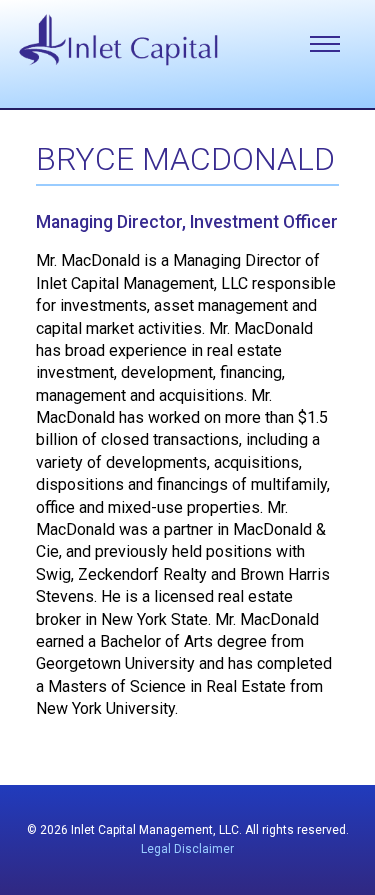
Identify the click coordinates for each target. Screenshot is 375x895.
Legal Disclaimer (187, 849)
